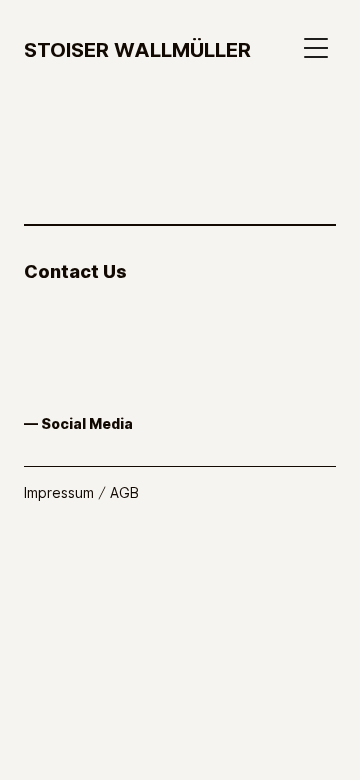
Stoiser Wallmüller (137, 49)
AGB (124, 492)
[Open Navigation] (320, 48)
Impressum (59, 492)
